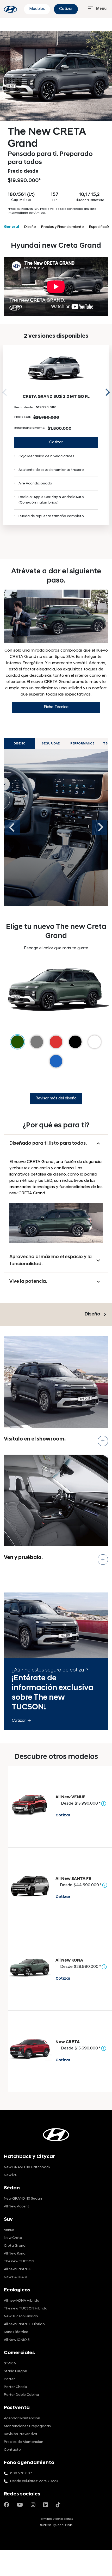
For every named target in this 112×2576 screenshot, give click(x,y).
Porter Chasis (15, 2387)
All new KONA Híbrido (22, 2301)
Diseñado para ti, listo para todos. (48, 1143)
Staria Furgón (15, 2371)
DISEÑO (20, 744)
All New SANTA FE (73, 1879)
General (11, 227)
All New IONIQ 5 (17, 2340)
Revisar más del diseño (56, 1098)
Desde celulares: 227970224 (34, 2481)
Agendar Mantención (22, 2418)
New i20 (11, 2175)
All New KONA (69, 1961)
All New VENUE (70, 1797)
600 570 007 (21, 2473)
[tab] (56, 827)
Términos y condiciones (56, 2519)
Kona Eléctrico (16, 2332)
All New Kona (15, 2254)
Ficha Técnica (56, 707)
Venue (9, 2230)
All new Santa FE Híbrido (24, 2324)
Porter (9, 2379)
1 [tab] (51, 547)
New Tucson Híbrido (21, 2316)
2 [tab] (59, 547)
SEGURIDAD (51, 744)
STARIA (10, 2363)
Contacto (12, 2450)
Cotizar (66, 9)
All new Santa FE (18, 2269)
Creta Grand (15, 2246)
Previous (12, 827)
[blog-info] (10, 9)
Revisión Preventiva (20, 2434)
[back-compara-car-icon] (30, 1804)
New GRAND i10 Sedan (23, 2199)
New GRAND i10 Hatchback (27, 2167)
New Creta (13, 2238)
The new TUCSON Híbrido (26, 2309)
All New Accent (17, 2207)
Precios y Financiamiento (63, 227)
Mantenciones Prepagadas (27, 2426)
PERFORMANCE (82, 744)
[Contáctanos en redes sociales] (7, 2505)
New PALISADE (16, 2277)
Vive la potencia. (28, 1282)
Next (106, 392)
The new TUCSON (19, 2261)
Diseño (30, 227)
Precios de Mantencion (24, 2442)
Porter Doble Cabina (21, 2395)
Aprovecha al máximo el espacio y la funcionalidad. (51, 1261)
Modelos (37, 9)
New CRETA (68, 2042)
